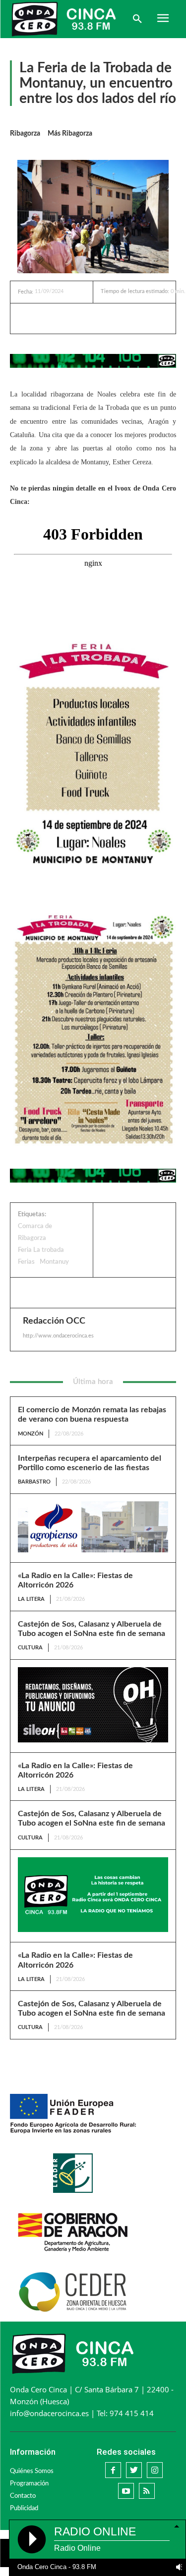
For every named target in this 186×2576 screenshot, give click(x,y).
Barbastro (34, 1482)
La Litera (31, 1599)
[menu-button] (163, 19)
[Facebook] (59, 318)
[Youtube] (126, 2491)
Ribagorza (25, 134)
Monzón (31, 1434)
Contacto (23, 2496)
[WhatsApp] (105, 318)
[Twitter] (82, 318)
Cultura (30, 1648)
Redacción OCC (54, 1321)
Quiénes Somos (32, 2471)
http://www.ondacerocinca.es (58, 1336)
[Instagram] (155, 2470)
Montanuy (54, 1262)
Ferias (26, 1262)
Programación (29, 2484)
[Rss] (147, 2491)
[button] (137, 19)
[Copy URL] (127, 318)
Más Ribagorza (70, 134)
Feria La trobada (41, 1250)
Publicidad (24, 2508)
